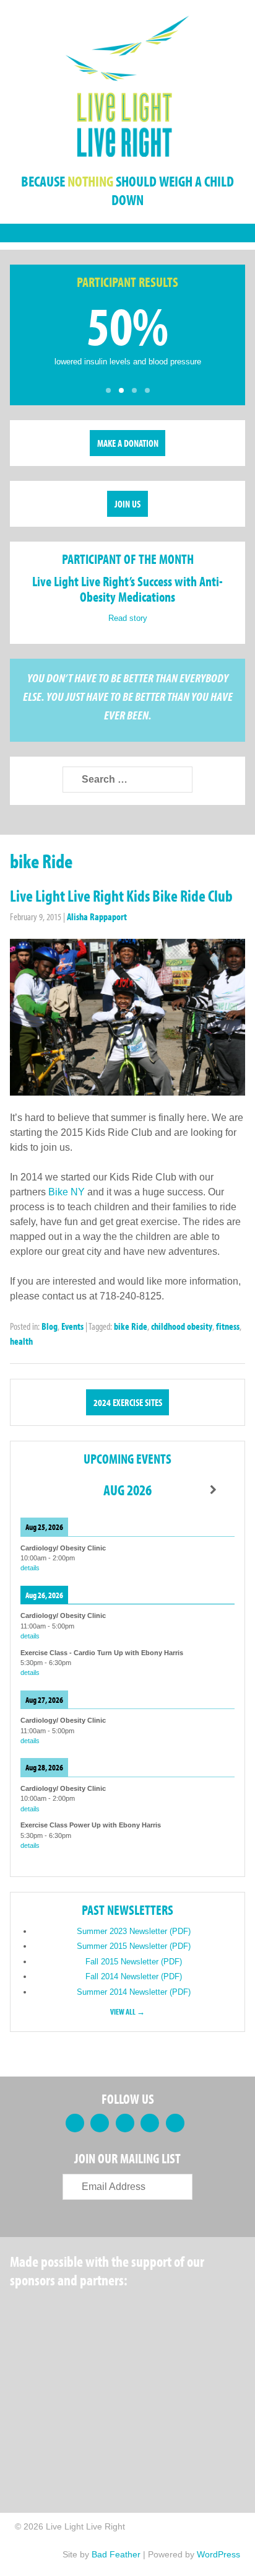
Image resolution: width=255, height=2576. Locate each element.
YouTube (150, 2123)
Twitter (100, 2123)
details (30, 1568)
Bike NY (67, 1192)
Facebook (75, 2123)
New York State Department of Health (50, 2371)
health (21, 1341)
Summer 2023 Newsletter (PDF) (134, 1931)
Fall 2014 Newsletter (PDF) (134, 1976)
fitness (228, 1326)
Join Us (127, 504)
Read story (128, 618)
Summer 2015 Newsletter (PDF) (134, 1946)
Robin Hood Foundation (56, 2311)
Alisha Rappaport (97, 917)
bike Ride (131, 1326)
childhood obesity (182, 1326)
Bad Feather (116, 2554)
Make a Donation (128, 443)
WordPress (218, 2554)
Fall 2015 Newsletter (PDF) (134, 1962)
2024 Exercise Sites (128, 1402)
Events (72, 1326)
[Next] (213, 1490)
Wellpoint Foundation (147, 2371)
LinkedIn (125, 2123)
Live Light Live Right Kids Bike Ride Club (121, 896)
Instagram (175, 2123)
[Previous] (42, 1490)
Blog (50, 1326)
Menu (127, 233)
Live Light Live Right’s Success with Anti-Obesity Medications (127, 589)
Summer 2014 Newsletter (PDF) (134, 1992)
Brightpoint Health (56, 2430)
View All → (127, 2011)
